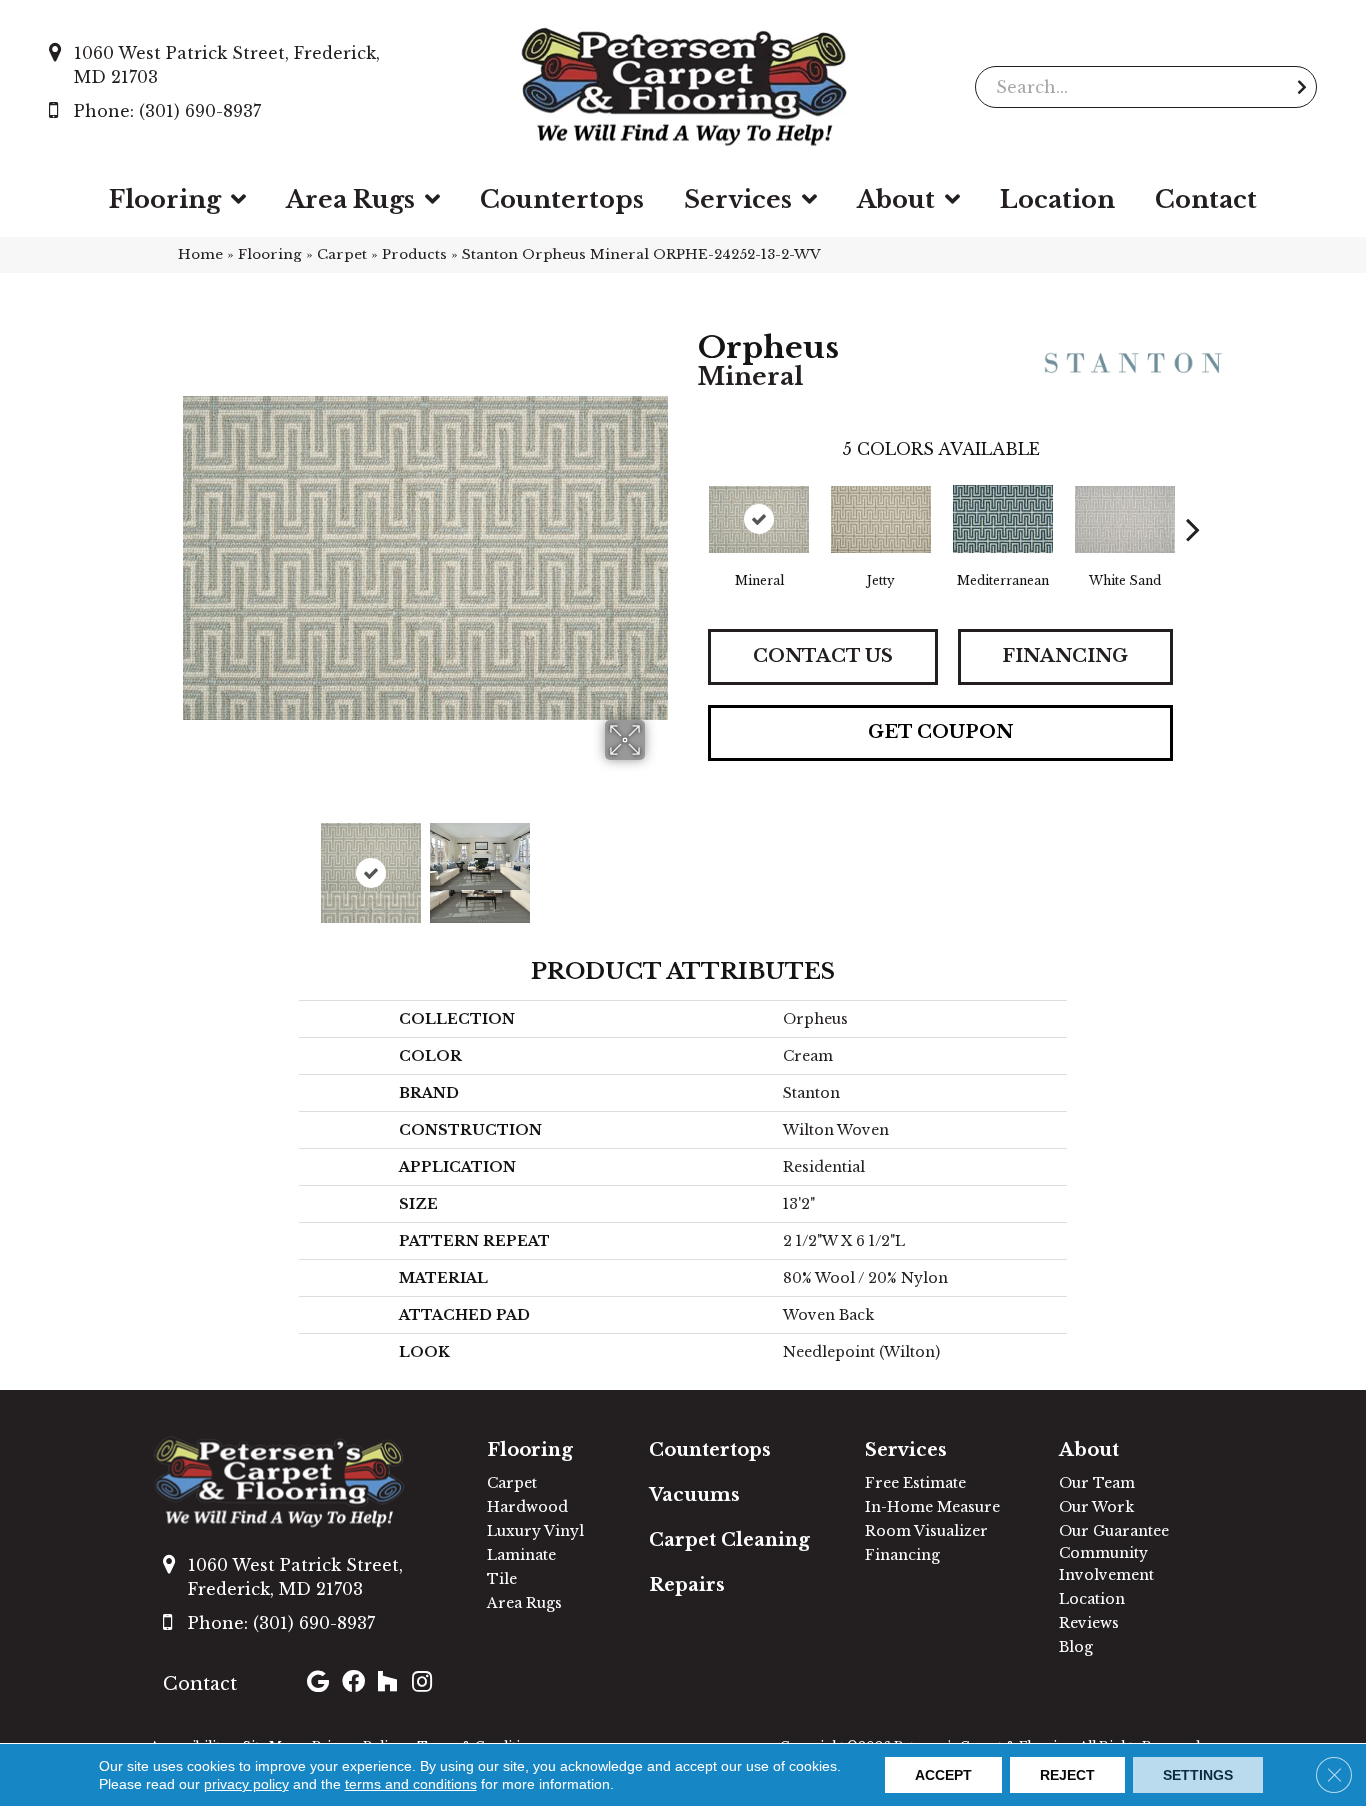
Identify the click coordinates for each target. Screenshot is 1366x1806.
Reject (1067, 1775)
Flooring (270, 254)
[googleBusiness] (318, 1684)
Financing (1065, 656)
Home (200, 254)
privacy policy (246, 1784)
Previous (193, 863)
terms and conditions (411, 1784)
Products (414, 254)
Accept (943, 1775)
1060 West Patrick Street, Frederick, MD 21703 (227, 65)
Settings (1198, 1775)
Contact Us (823, 656)
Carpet (342, 254)
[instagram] (422, 1684)
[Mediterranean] (1003, 519)
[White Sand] (1125, 519)
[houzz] (387, 1684)
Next (658, 863)
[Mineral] (759, 519)
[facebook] (353, 1684)
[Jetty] (881, 519)
